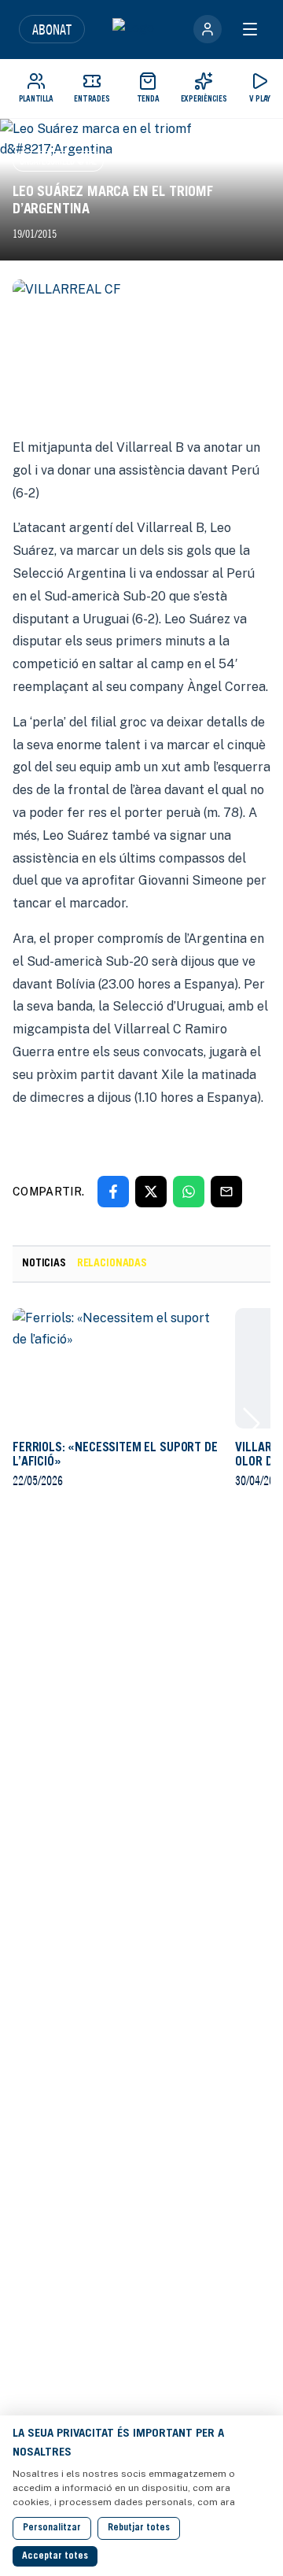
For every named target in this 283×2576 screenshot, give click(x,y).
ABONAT (52, 29)
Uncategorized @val (58, 161)
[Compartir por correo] (226, 1192)
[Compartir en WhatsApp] (189, 1192)
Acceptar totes (55, 2556)
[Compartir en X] (151, 1192)
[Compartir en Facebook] (113, 1192)
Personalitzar (52, 2528)
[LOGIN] (208, 29)
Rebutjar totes (139, 2528)
